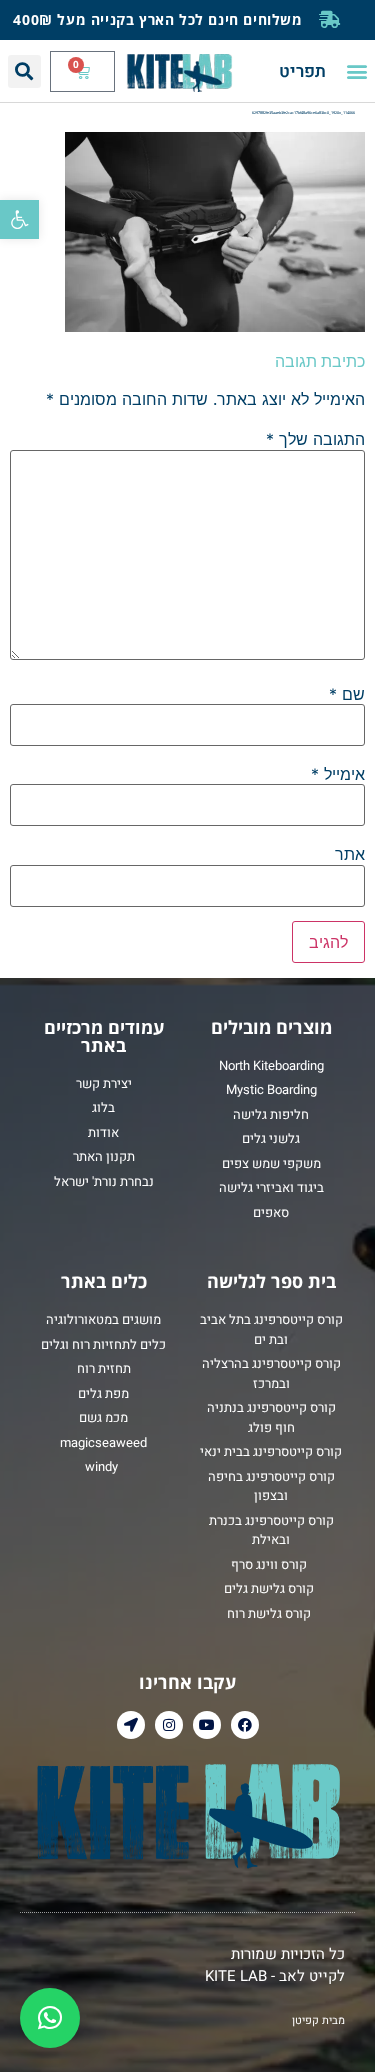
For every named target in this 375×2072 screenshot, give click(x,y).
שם (347, 694)
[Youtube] (207, 1725)
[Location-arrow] (131, 1725)
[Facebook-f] (245, 1725)
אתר (350, 854)
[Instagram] (169, 1725)
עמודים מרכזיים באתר (104, 1036)
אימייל (338, 774)
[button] (19, 219)
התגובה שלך (315, 439)
